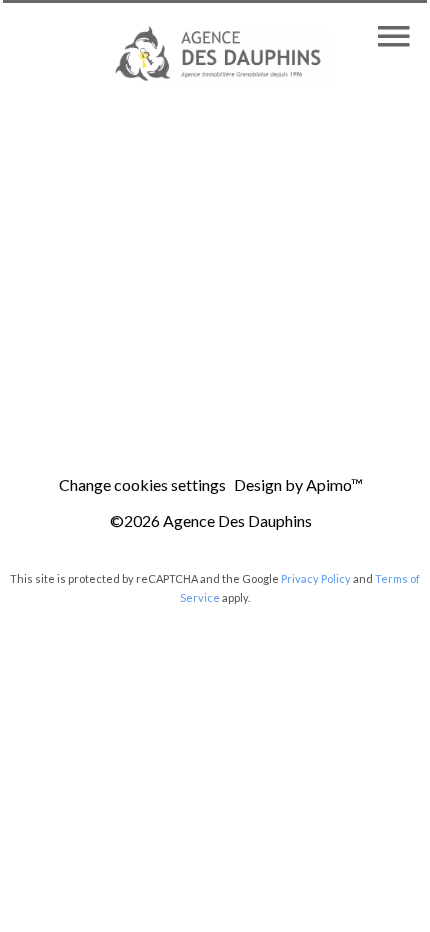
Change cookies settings (142, 484)
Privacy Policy (316, 578)
